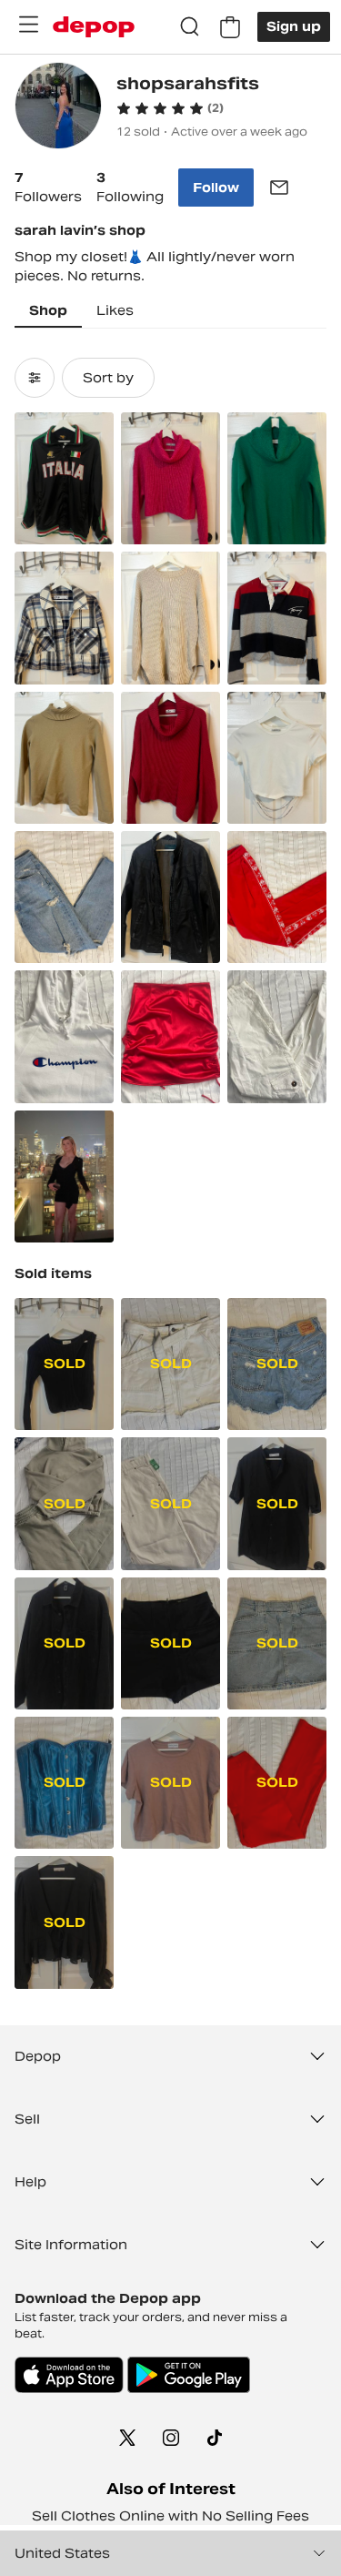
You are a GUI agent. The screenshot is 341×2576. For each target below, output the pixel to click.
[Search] (190, 27)
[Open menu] (28, 25)
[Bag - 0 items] (230, 27)
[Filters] (35, 378)
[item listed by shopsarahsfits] (64, 478)
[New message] (279, 188)
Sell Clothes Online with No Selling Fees (170, 2516)
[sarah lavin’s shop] (58, 108)
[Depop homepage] (94, 27)
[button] (170, 108)
